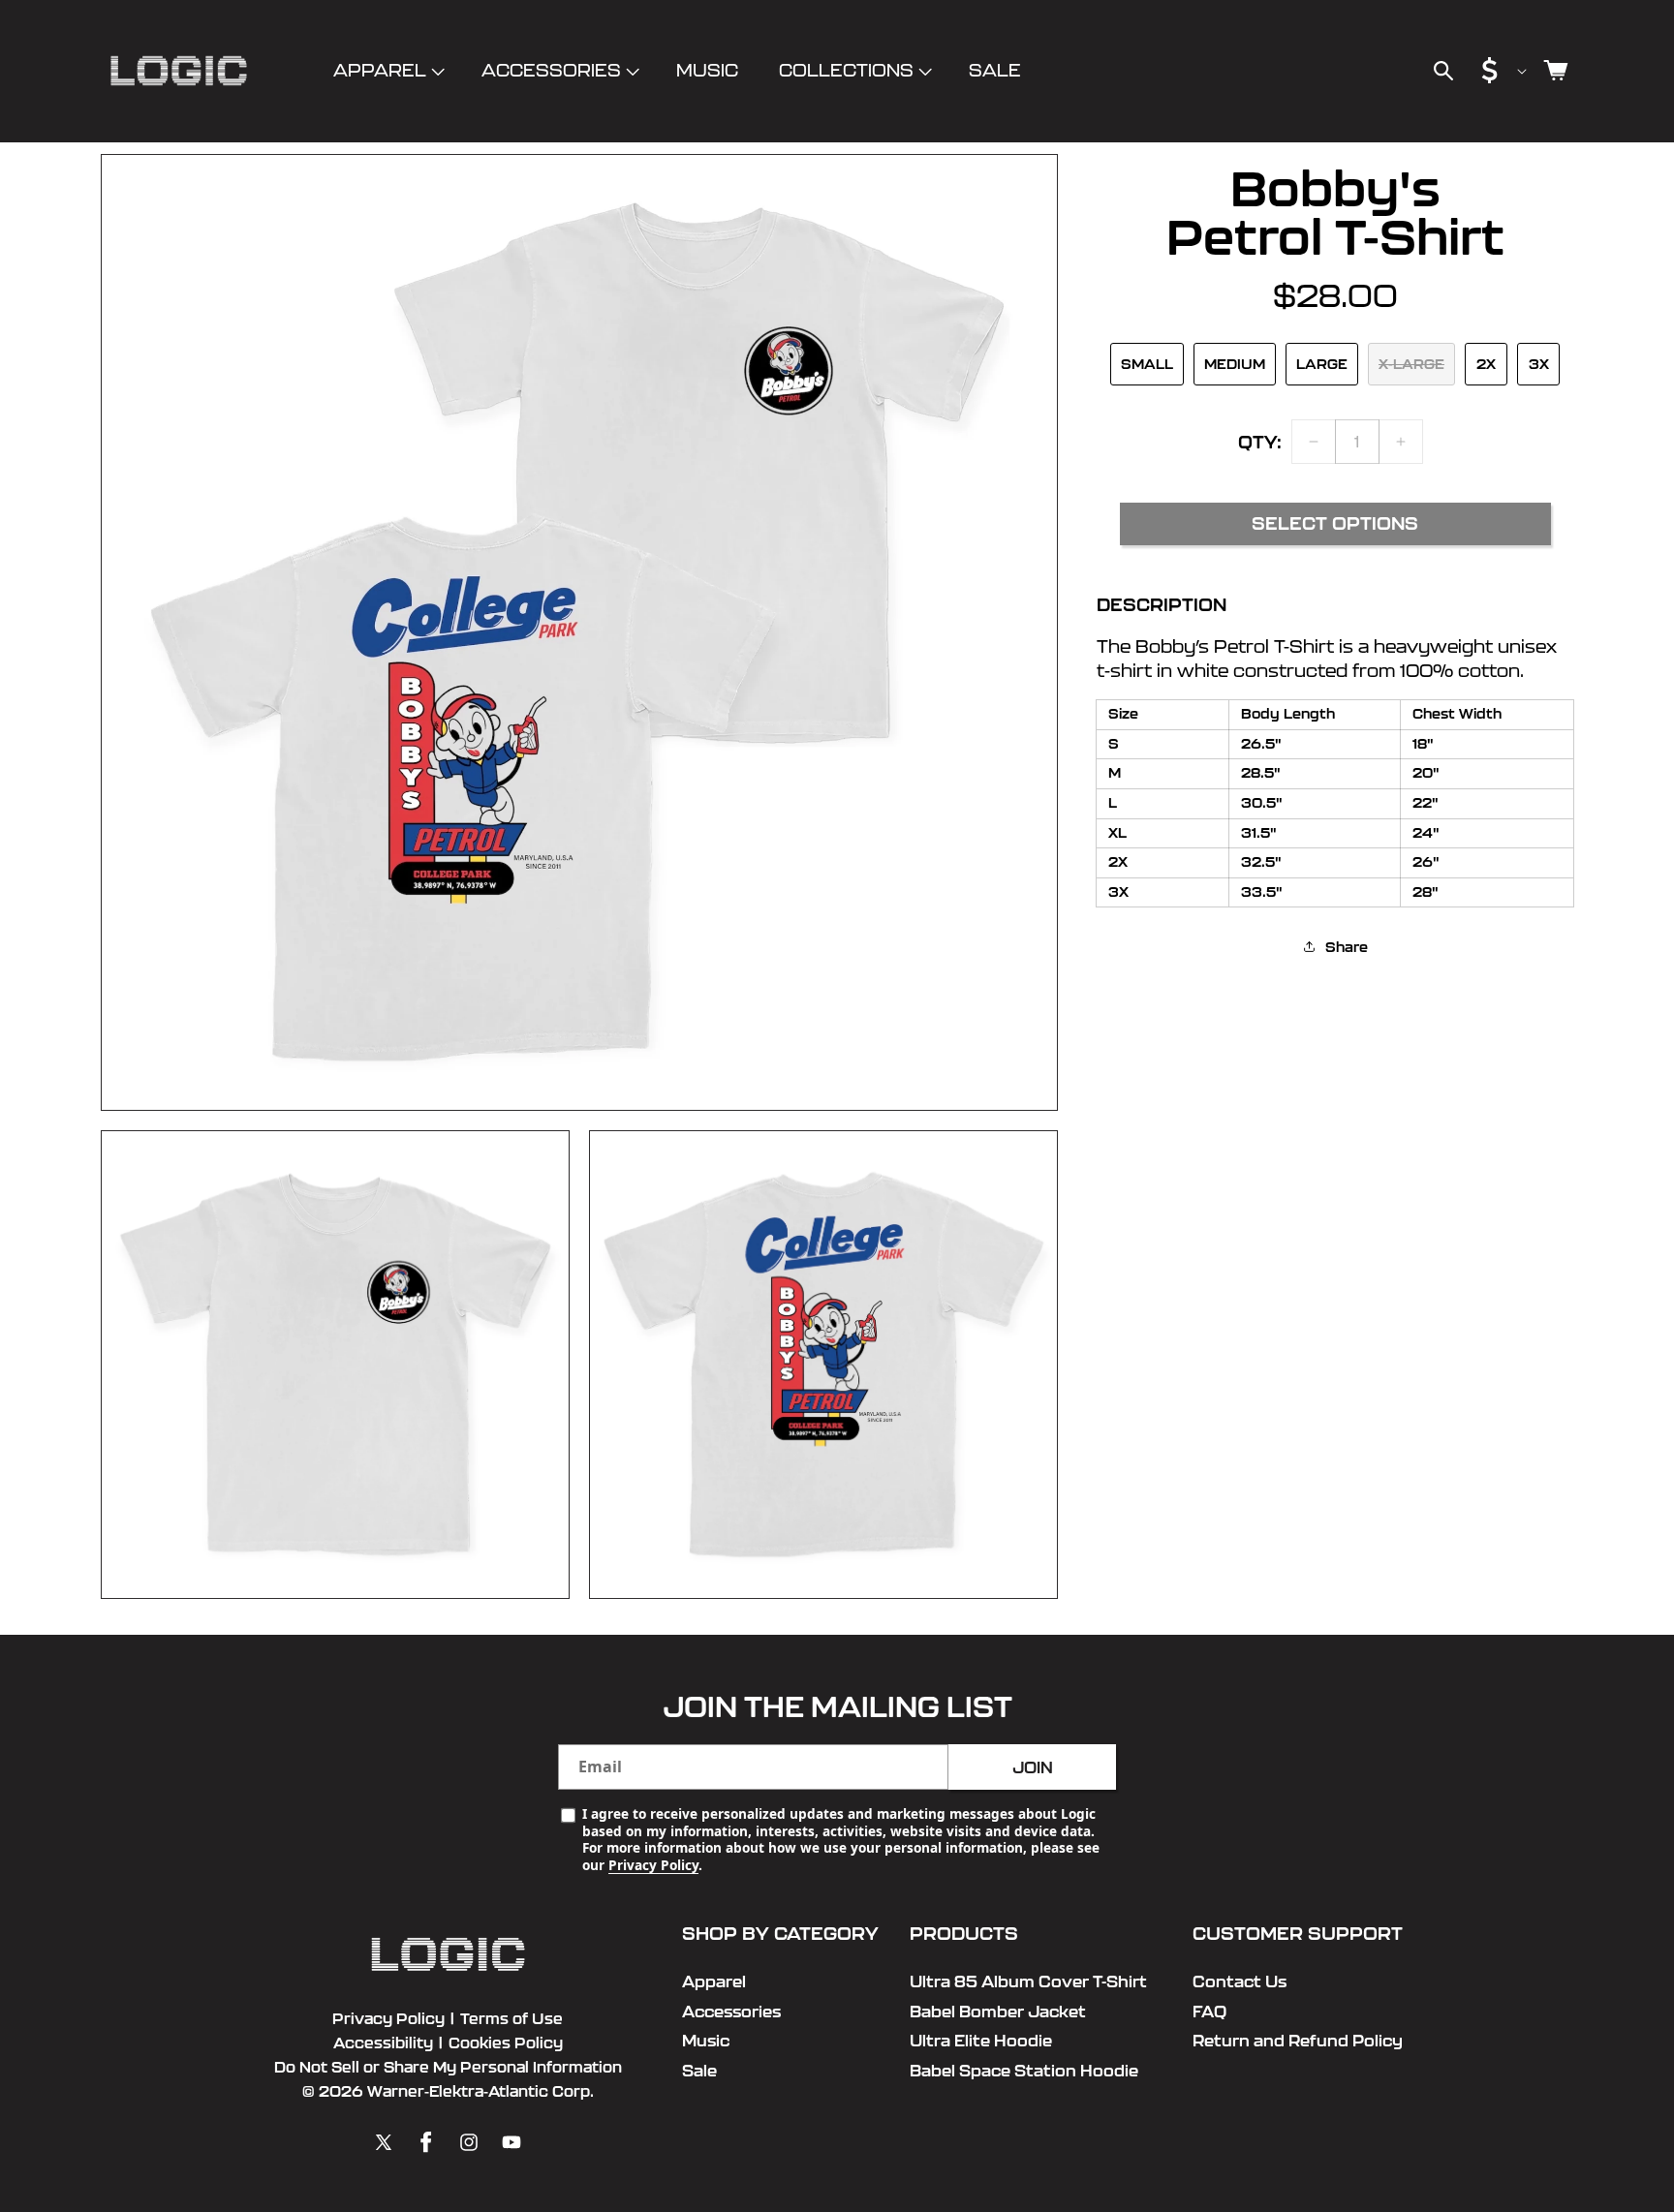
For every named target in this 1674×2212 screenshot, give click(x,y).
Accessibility (383, 2043)
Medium (1235, 364)
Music (706, 2041)
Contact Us (1240, 1982)
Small (1147, 364)
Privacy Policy (653, 1865)
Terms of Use (511, 2019)
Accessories (551, 70)
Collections (846, 70)
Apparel (380, 70)
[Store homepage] (448, 1955)
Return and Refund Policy (1298, 2041)
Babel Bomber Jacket (998, 2012)
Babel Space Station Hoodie (1024, 2071)
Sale (699, 2071)
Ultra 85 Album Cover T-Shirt (1028, 1982)
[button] (387, 71)
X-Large (1411, 364)
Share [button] (1347, 946)
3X (1539, 364)
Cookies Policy (506, 2043)
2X (1486, 364)
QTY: (1260, 441)
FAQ (1209, 2012)
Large (1322, 364)
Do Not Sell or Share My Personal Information (448, 2067)
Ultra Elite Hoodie (981, 2041)
